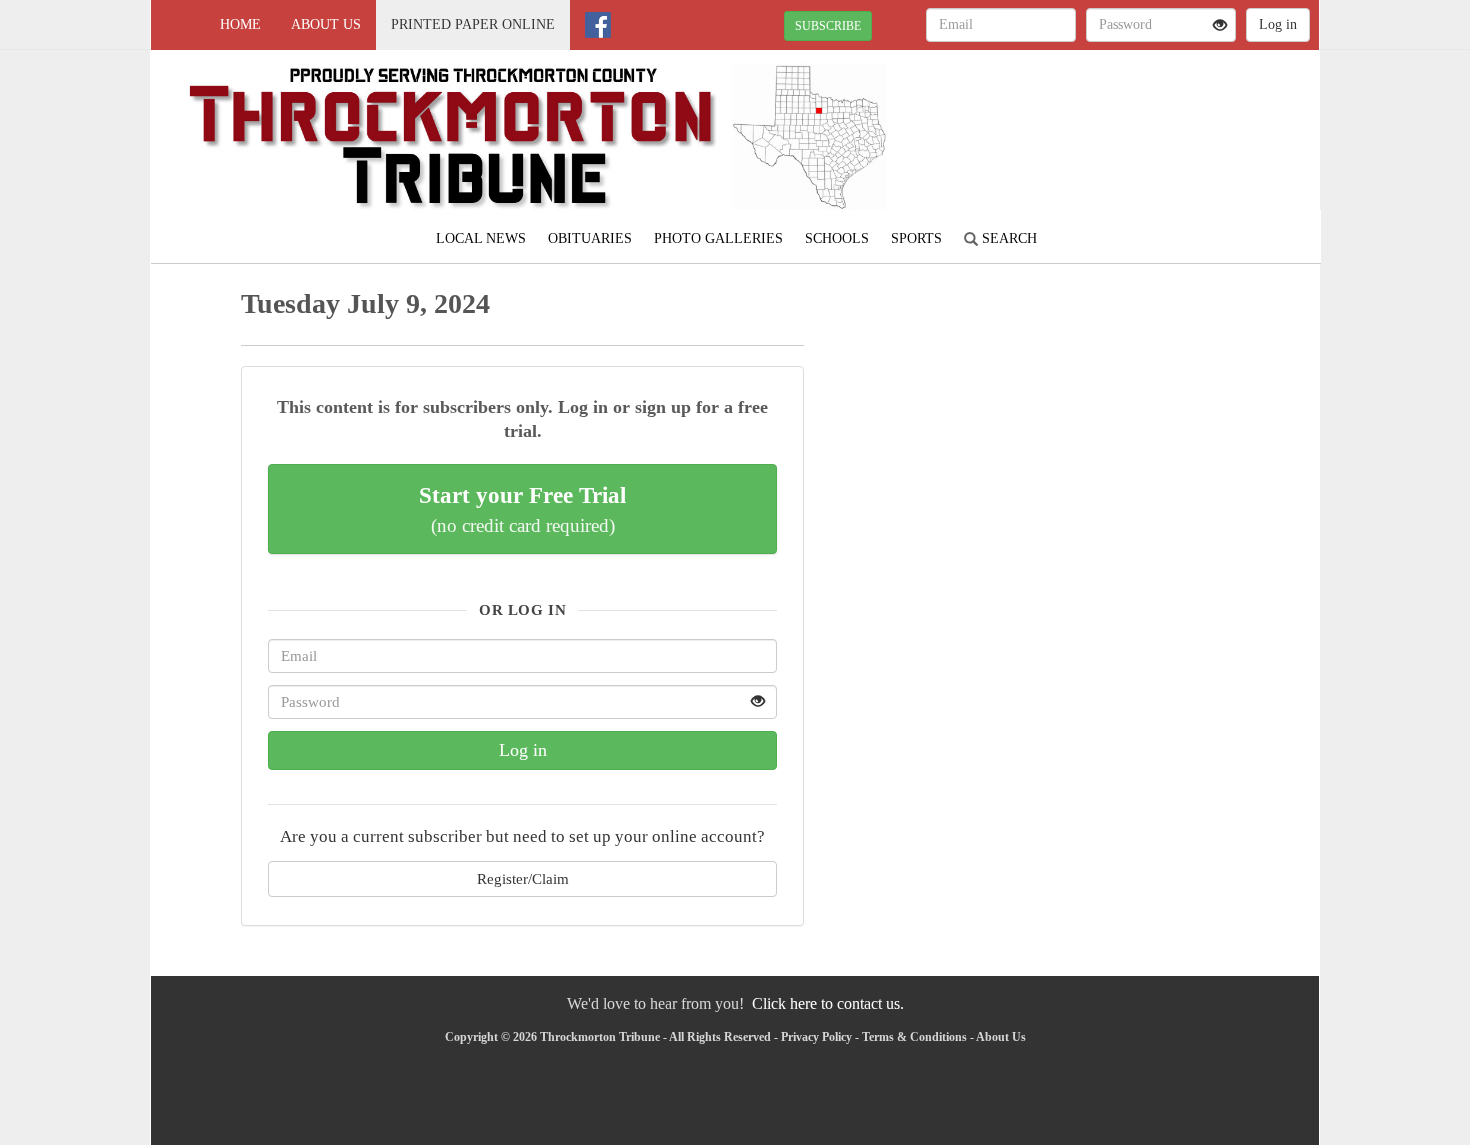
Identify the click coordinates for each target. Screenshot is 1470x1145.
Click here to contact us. (828, 1003)
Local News (481, 238)
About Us (326, 24)
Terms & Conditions (914, 1037)
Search (1007, 238)
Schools (837, 238)
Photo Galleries (718, 238)
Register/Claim (523, 878)
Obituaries (590, 238)
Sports (916, 238)
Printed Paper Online (473, 24)
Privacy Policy (816, 1037)
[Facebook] (598, 25)
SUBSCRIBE (828, 26)
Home (240, 24)
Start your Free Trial (522, 509)
